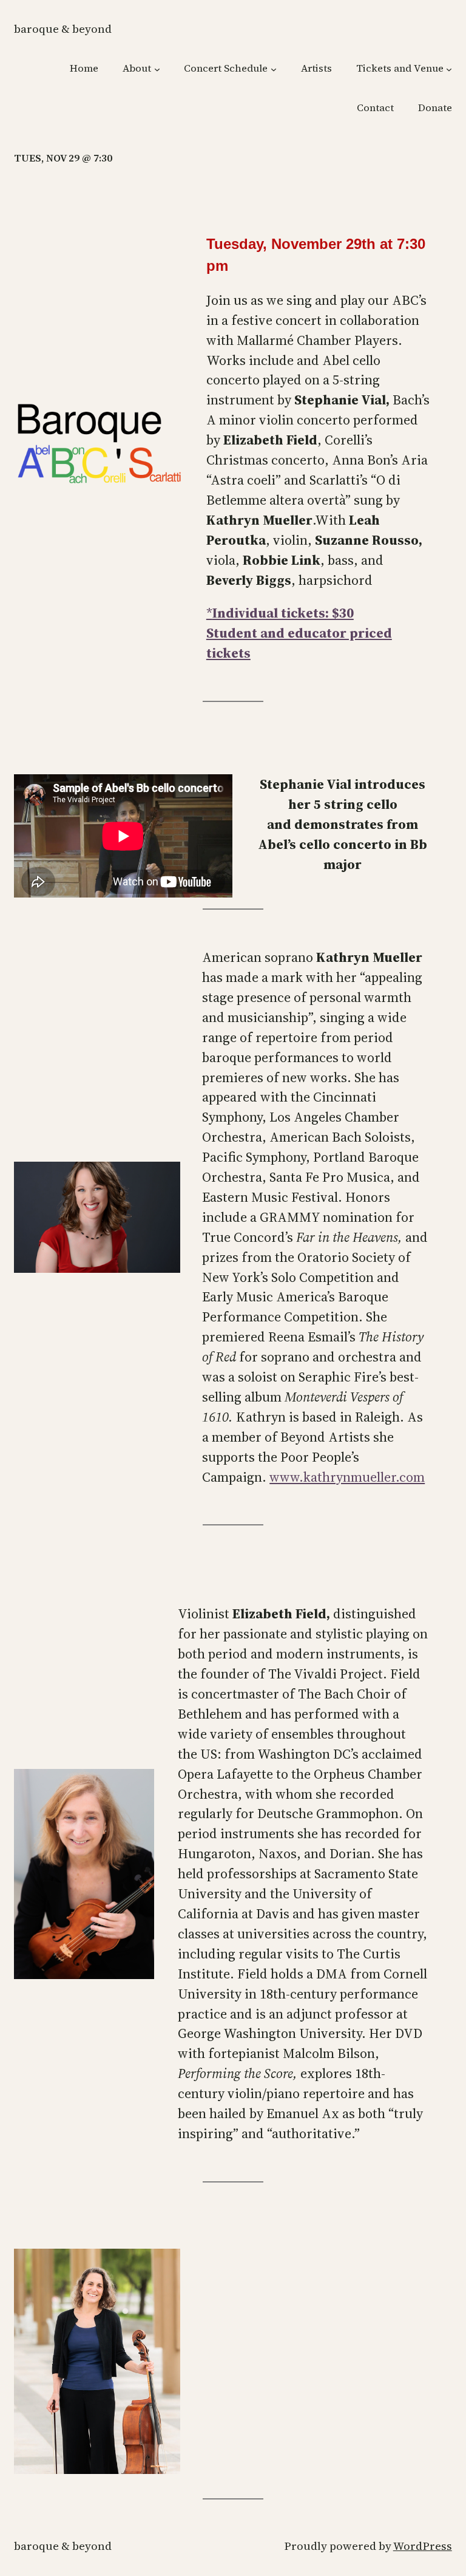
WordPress (423, 2546)
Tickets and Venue (400, 68)
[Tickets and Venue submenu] (449, 69)
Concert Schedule (226, 68)
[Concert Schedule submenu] (274, 69)
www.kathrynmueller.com (347, 1477)
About (137, 68)
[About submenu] (157, 69)
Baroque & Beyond (63, 29)
